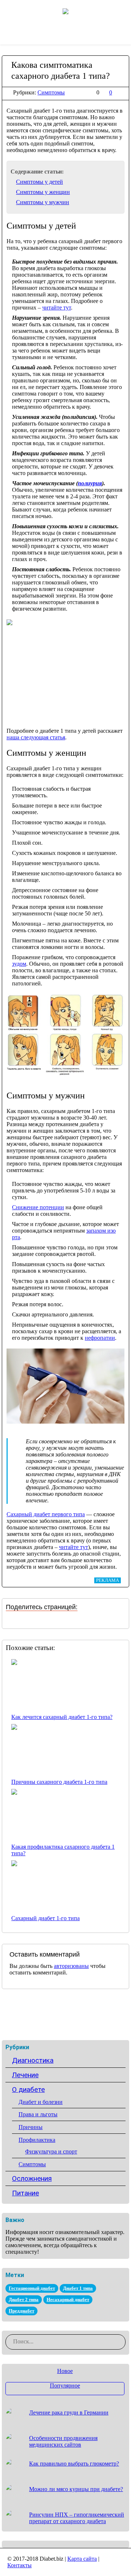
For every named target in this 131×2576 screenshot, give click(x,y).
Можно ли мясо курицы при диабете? (76, 2489)
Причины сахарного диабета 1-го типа (59, 1782)
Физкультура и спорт (51, 2151)
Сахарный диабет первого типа (46, 1514)
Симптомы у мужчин (43, 202)
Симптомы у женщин (43, 192)
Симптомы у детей (39, 182)
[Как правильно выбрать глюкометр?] (15, 2468)
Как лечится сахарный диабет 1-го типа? (62, 1717)
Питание (25, 2193)
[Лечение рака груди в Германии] (15, 2417)
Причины (31, 2127)
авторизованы (71, 1966)
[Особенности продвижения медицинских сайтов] (15, 2442)
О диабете (28, 2089)
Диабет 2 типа (24, 2299)
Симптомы (51, 92)
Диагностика (33, 2060)
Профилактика (37, 2140)
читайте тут (57, 308)
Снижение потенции (38, 1207)
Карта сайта (82, 2559)
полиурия (90, 483)
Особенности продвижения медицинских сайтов (63, 2441)
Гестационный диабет (32, 2288)
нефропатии (100, 1338)
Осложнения (32, 2178)
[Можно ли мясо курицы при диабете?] (15, 2493)
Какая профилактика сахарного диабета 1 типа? (63, 1850)
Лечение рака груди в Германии (69, 2412)
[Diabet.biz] (65, 11)
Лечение (25, 2075)
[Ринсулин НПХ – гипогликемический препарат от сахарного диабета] (15, 2519)
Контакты (19, 2565)
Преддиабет (21, 2311)
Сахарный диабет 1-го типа (45, 1918)
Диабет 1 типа (78, 2288)
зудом (19, 964)
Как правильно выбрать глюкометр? (74, 2464)
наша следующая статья (36, 737)
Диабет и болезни (41, 2102)
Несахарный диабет (68, 2299)
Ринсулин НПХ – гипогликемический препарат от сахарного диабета (77, 2518)
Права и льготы (38, 2114)
